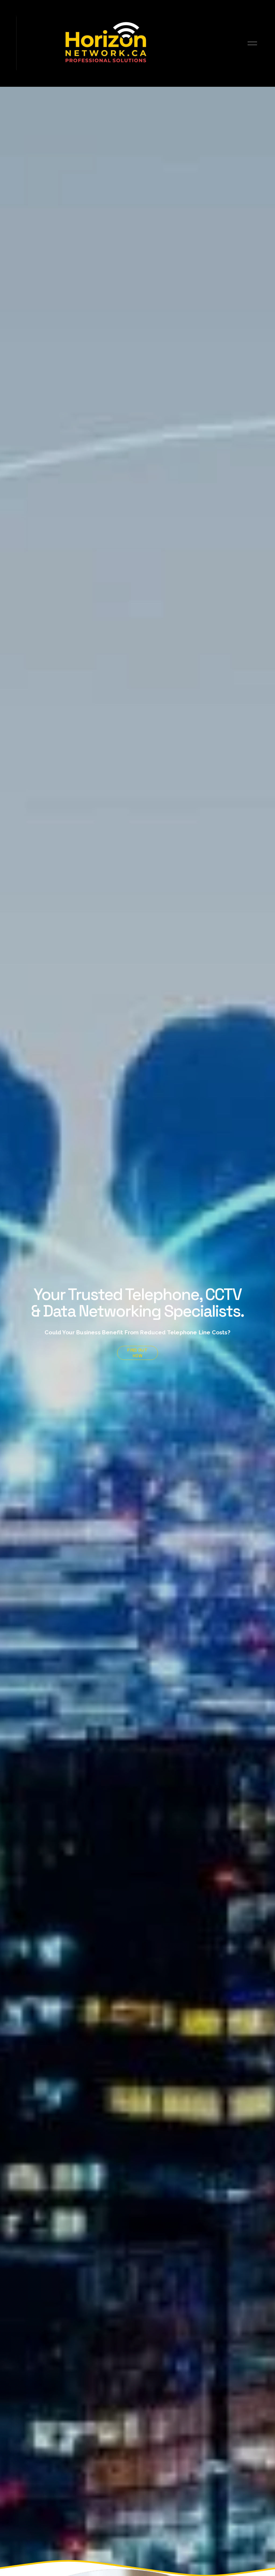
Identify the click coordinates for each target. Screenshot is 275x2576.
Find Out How (137, 1353)
